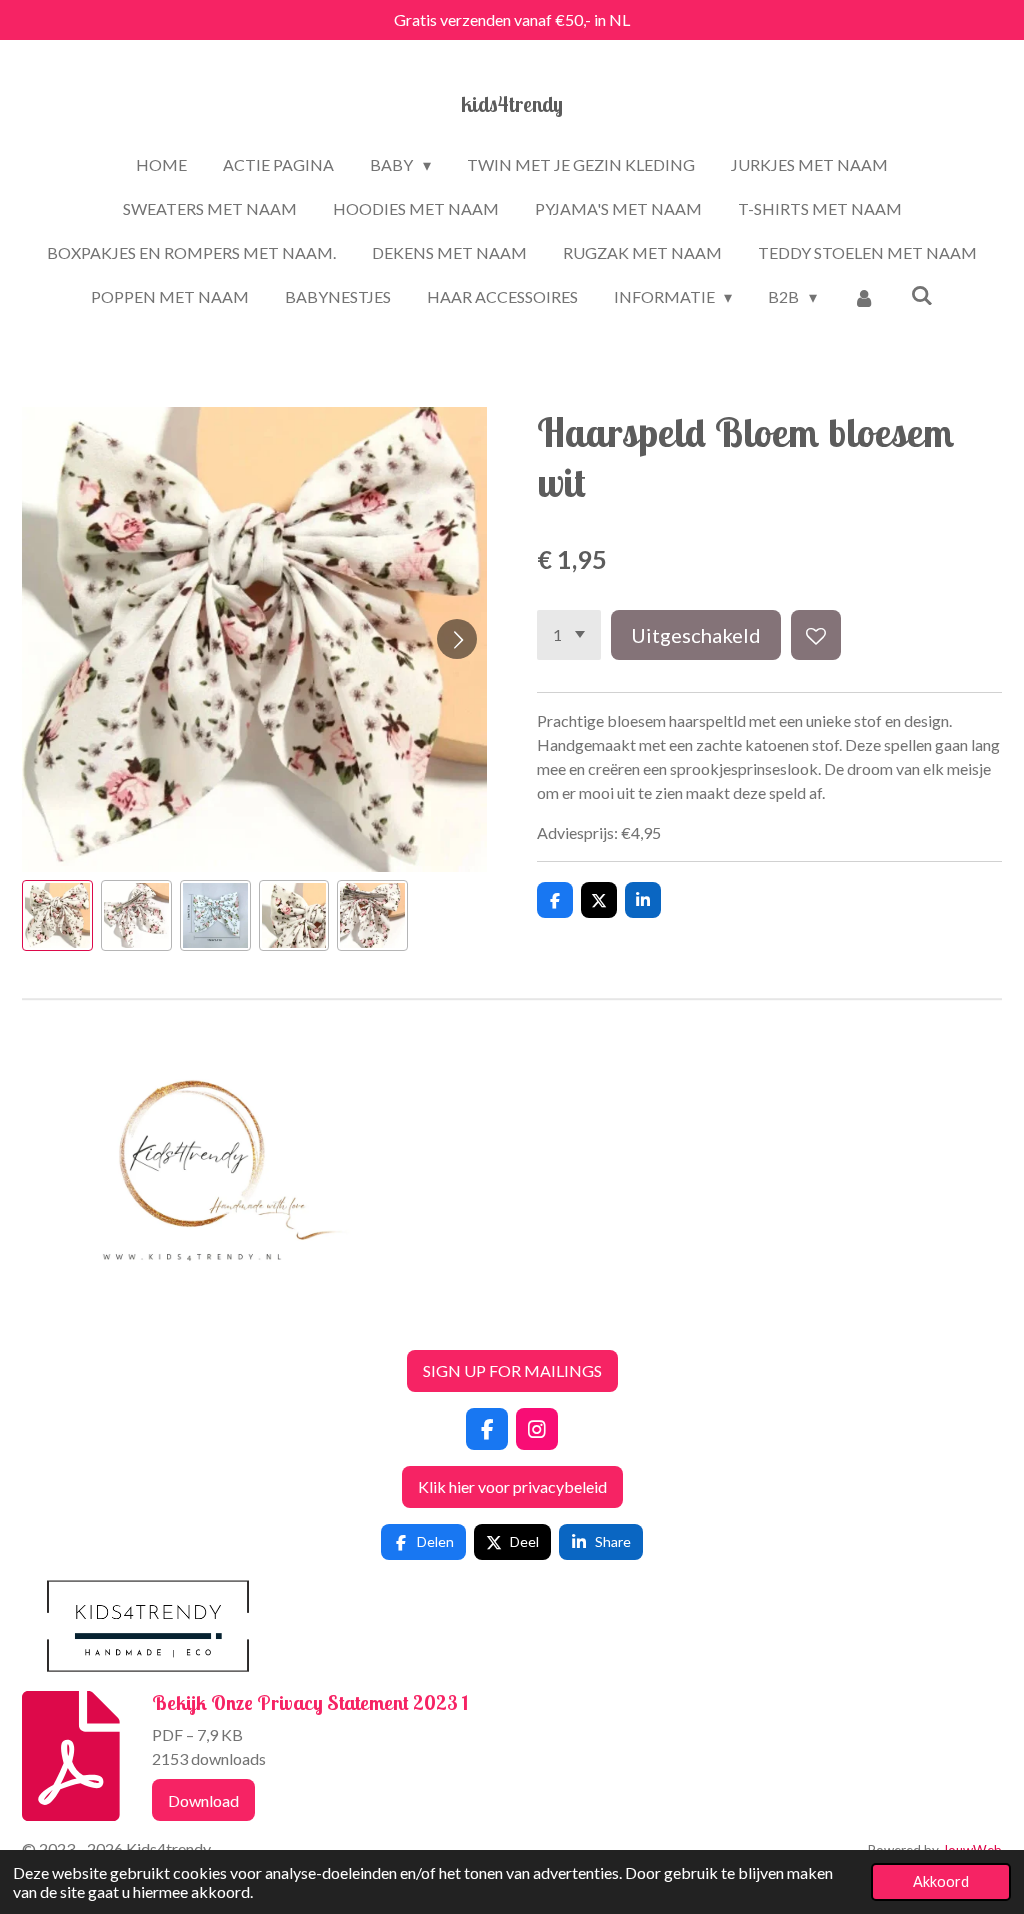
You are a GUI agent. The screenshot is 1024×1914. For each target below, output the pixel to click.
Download (203, 1800)
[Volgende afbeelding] (457, 639)
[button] (57, 915)
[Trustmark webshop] (38, 1321)
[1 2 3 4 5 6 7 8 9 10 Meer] (569, 635)
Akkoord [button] (941, 1881)
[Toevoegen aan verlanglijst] (816, 635)
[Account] (864, 297)
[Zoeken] (922, 294)
